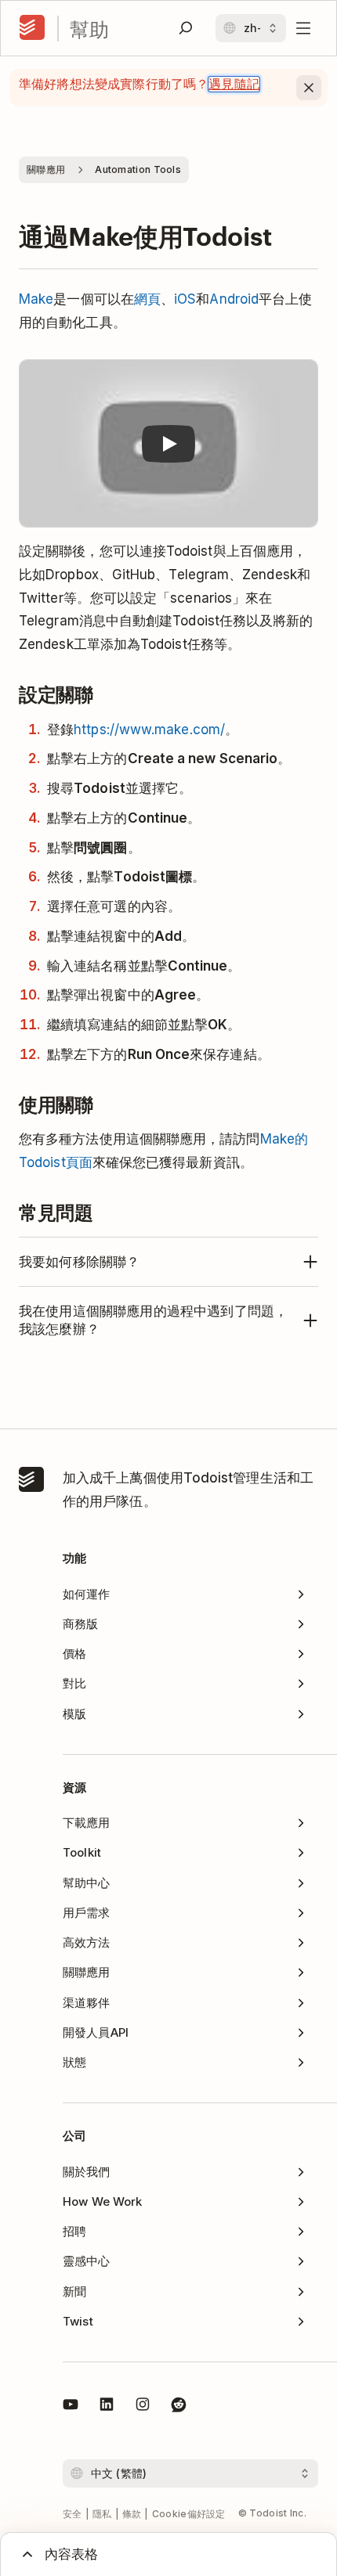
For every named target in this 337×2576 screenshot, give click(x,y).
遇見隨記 (234, 84)
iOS (185, 299)
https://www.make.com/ (149, 730)
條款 (132, 2514)
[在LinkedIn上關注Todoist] (107, 2407)
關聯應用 (46, 169)
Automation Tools (138, 169)
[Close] (309, 88)
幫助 (89, 29)
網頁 (147, 299)
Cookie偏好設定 (189, 2514)
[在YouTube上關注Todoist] (71, 2407)
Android (234, 299)
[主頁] (32, 28)
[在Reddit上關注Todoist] (179, 2407)
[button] (168, 444)
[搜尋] (186, 28)
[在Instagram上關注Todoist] (143, 2407)
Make (36, 299)
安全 (72, 2514)
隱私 (102, 2514)
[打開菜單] (303, 28)
